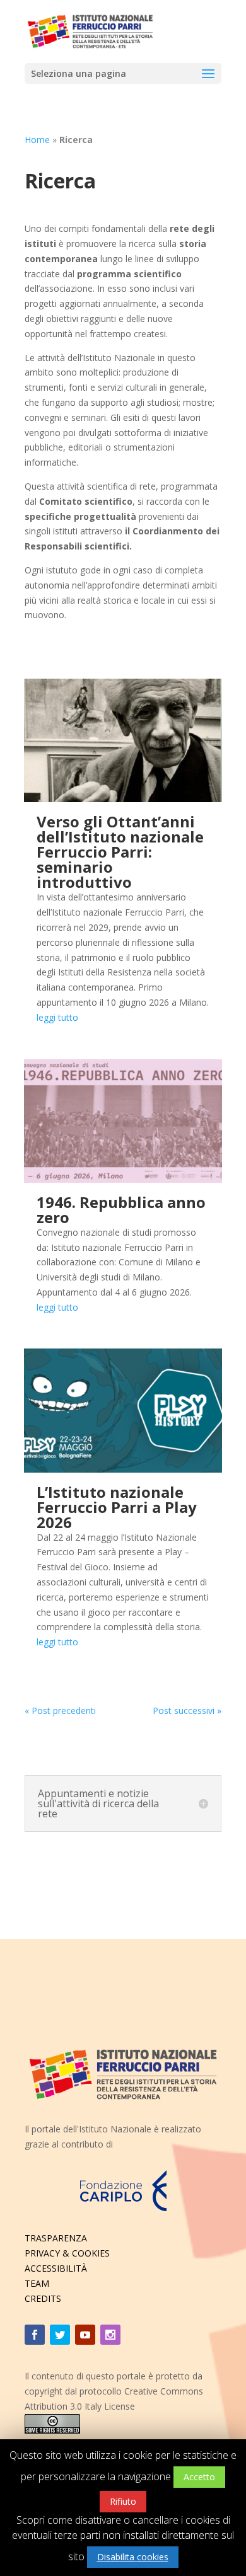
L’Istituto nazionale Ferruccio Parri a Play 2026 (117, 1507)
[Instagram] (110, 2335)
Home (37, 140)
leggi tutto (57, 1017)
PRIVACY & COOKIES (67, 2253)
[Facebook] (35, 2335)
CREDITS (43, 2298)
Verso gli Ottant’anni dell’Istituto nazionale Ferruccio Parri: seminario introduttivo (120, 852)
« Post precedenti (60, 1711)
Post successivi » (187, 1711)
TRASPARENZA (56, 2238)
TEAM (37, 2283)
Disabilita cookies (133, 2557)
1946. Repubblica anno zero (121, 1210)
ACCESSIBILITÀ (56, 2268)
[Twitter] (60, 2335)
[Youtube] (85, 2335)
